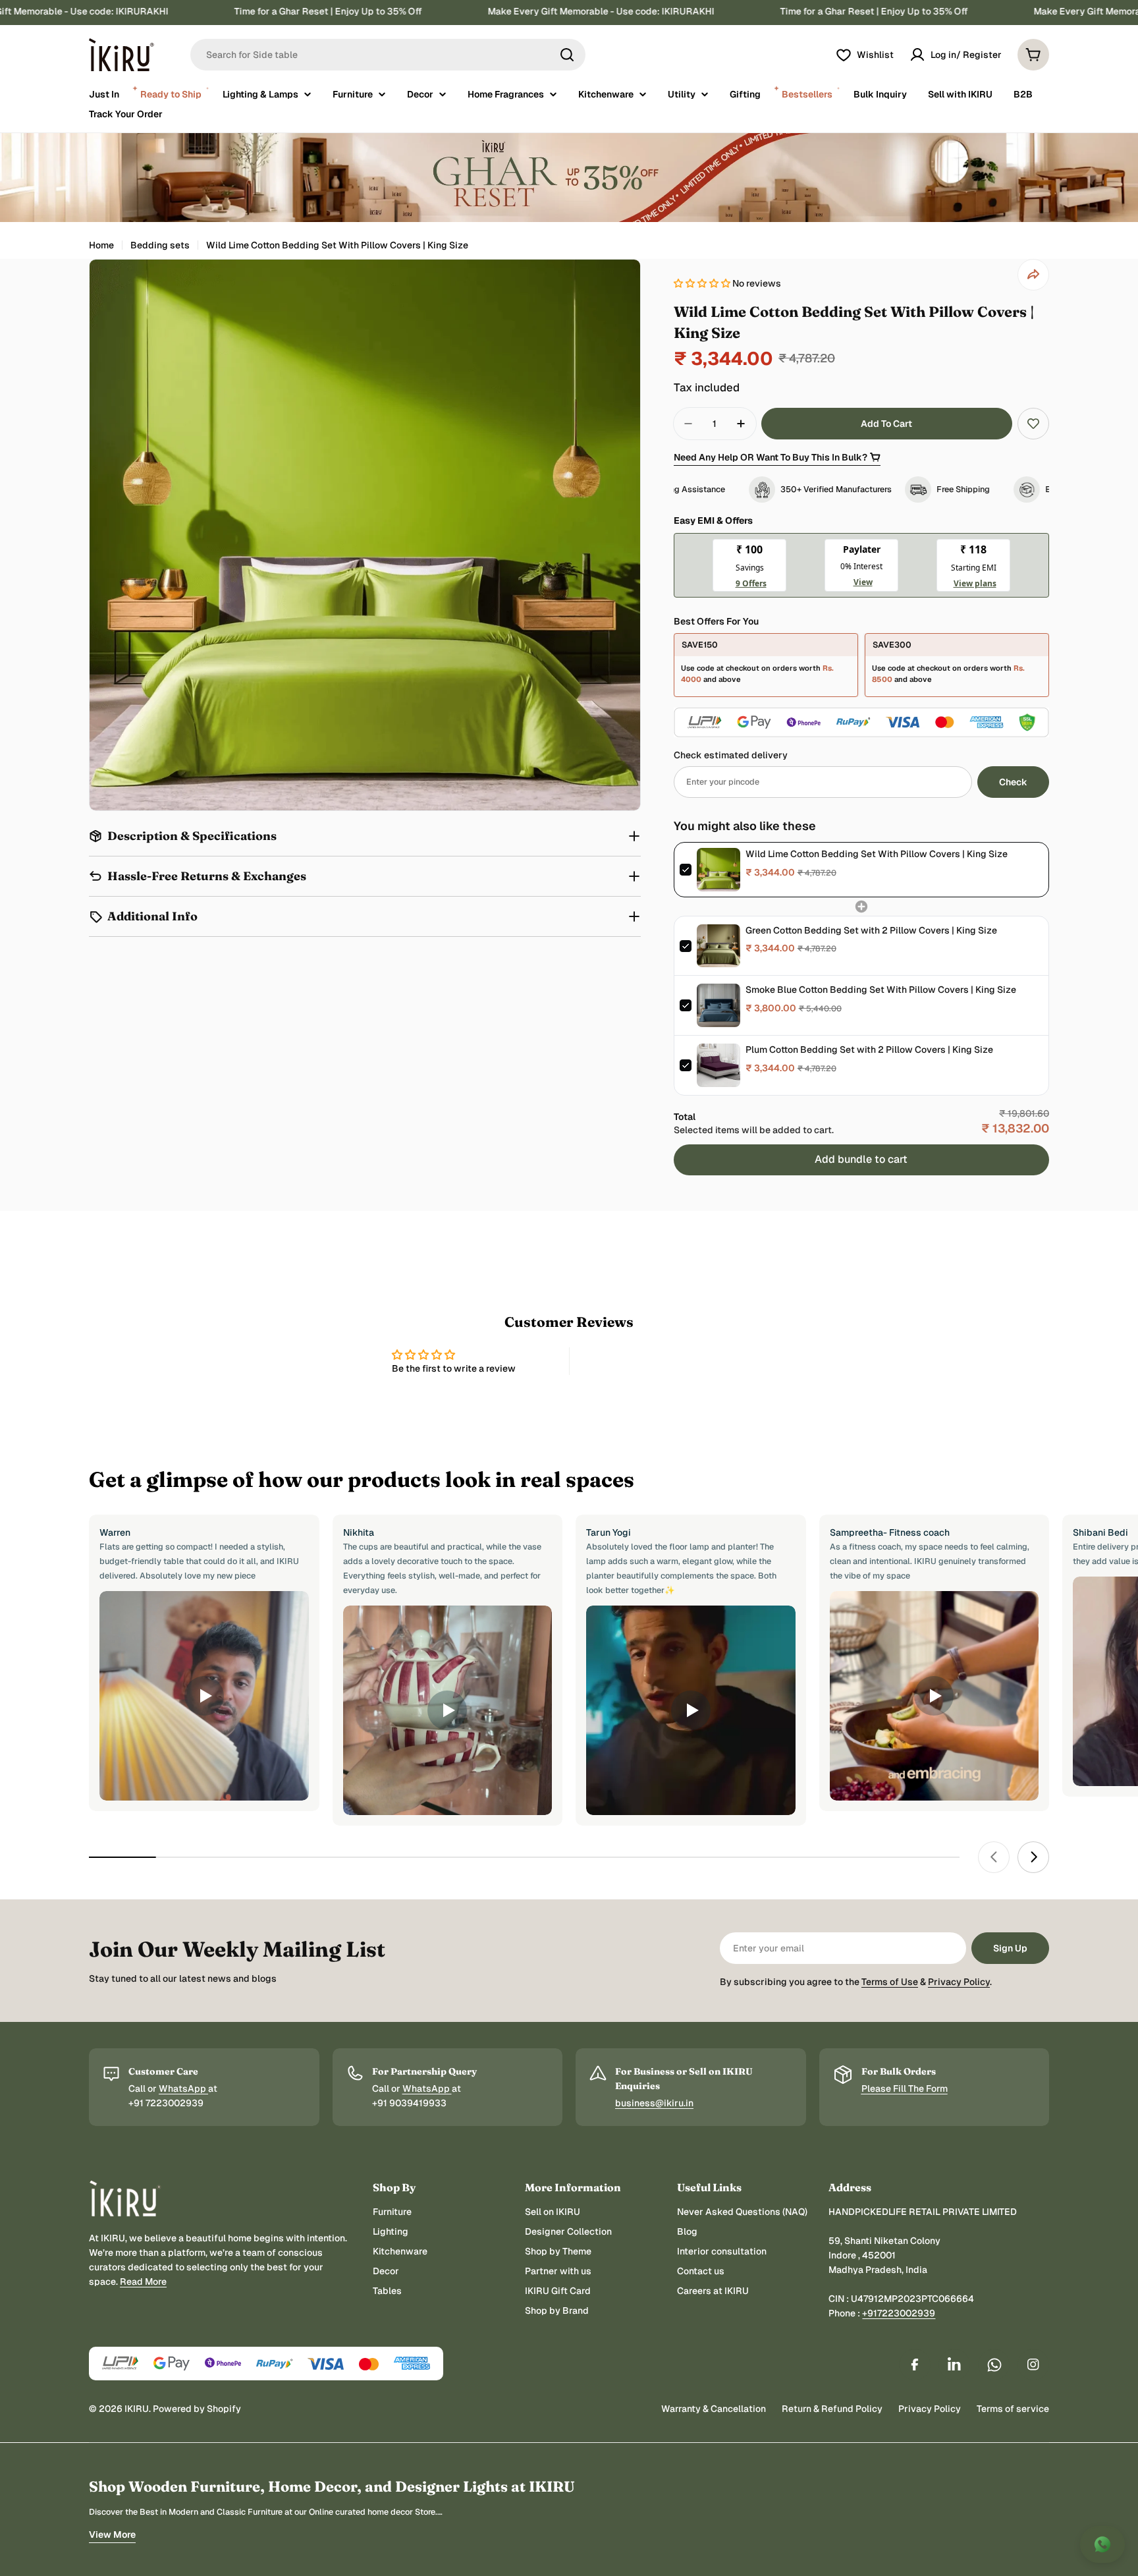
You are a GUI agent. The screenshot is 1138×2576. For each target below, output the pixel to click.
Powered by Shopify (197, 2409)
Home (101, 245)
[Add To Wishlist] (1033, 424)
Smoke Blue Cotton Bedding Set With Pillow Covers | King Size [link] (881, 990)
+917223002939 (899, 2313)
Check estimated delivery (731, 755)
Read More (143, 2282)
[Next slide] (1033, 1857)
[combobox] (388, 55)
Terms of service (1013, 2409)
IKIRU (137, 2409)
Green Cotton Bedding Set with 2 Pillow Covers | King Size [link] (871, 930)
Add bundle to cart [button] (861, 1159)
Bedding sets (160, 245)
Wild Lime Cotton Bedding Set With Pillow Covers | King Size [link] (877, 854)
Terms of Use (890, 1982)
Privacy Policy (959, 1982)
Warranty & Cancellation (714, 2409)
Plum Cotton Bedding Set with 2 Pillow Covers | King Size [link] (869, 1050)
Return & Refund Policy (832, 2409)
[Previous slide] (994, 1857)
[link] (718, 870)
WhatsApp (183, 2088)
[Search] (567, 55)
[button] (703, 283)
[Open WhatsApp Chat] (1102, 2544)
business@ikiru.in (654, 2103)
